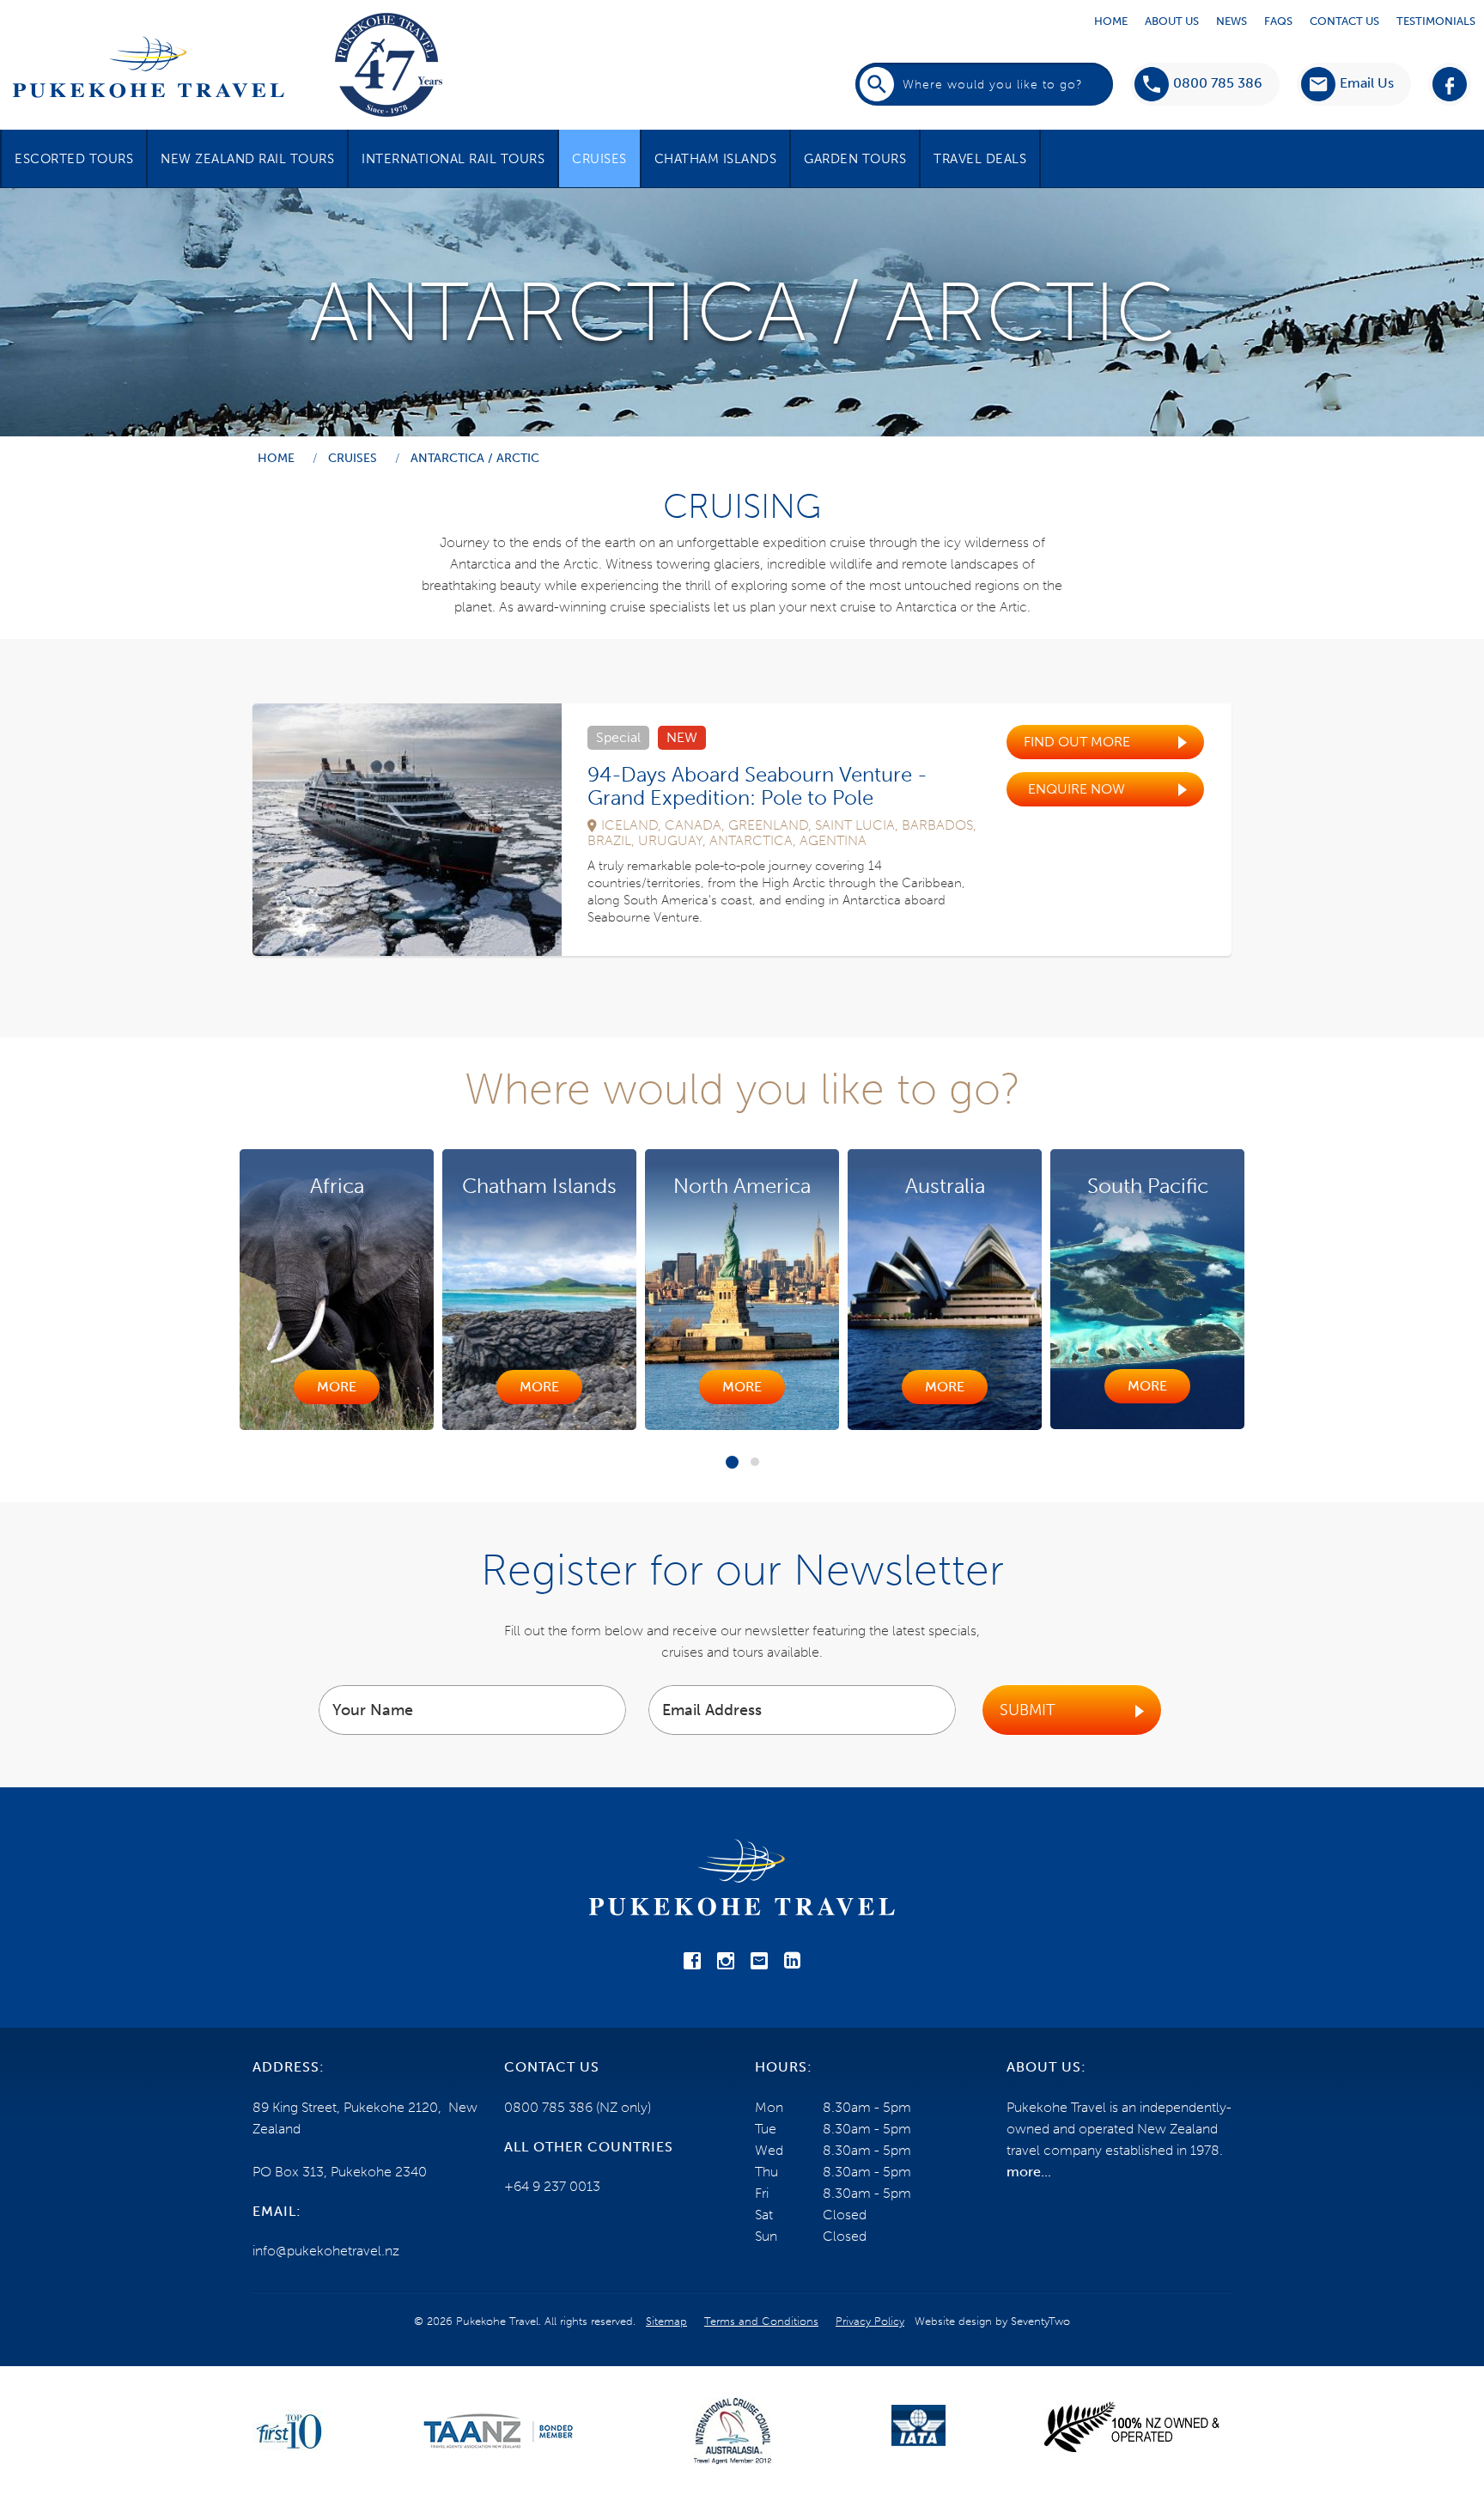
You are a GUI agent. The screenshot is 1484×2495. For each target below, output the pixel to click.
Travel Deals (980, 159)
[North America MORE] (539, 1425)
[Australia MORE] (742, 1425)
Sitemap (666, 2321)
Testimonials (1436, 21)
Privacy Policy (870, 2321)
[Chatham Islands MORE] (337, 1425)
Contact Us (1344, 21)
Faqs (1278, 21)
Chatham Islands (716, 159)
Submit (1028, 1710)
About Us (1172, 21)
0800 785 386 (1218, 83)
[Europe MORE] (1147, 1426)
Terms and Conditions (761, 2321)
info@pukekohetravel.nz (326, 2251)
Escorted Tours (74, 159)
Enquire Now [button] (1077, 789)
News (1232, 21)
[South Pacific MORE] (945, 1424)
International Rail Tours (453, 159)
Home (1111, 21)
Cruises (599, 159)
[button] (1347, 84)
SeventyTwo (1040, 2321)
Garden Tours (855, 159)
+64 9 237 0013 (552, 2186)
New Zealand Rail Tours (247, 159)
